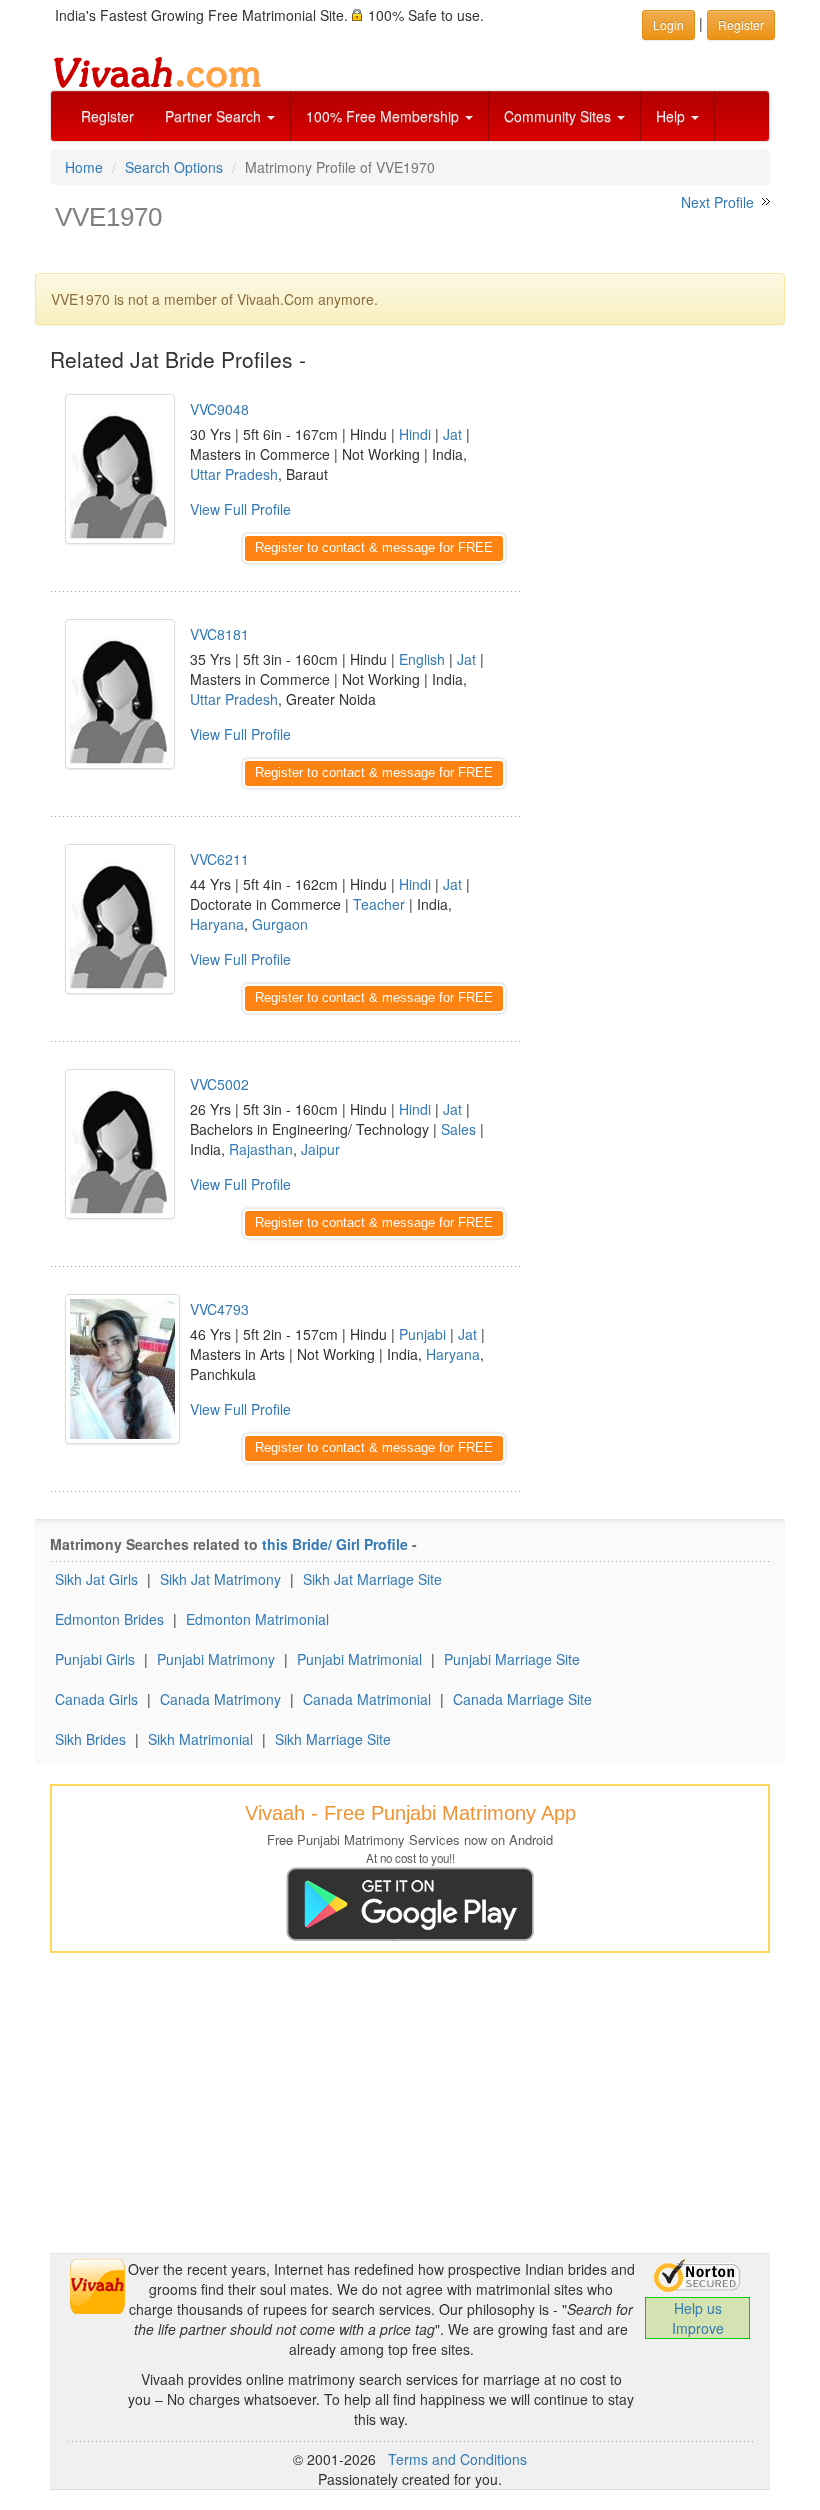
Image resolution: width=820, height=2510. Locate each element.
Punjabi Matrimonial (359, 1659)
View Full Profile (240, 509)
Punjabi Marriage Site (512, 1659)
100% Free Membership (384, 116)
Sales (458, 1129)
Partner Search (215, 116)
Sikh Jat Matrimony (220, 1579)
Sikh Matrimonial (200, 1739)
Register (107, 116)
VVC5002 (219, 1084)
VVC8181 (219, 634)
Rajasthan (261, 1149)
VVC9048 (219, 409)
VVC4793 (219, 1309)
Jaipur (320, 1149)
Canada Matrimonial (367, 1699)
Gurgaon (280, 924)
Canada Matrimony (220, 1699)
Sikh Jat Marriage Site (372, 1579)
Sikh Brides (90, 1739)
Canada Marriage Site (522, 1699)
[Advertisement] (660, 475)
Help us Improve (698, 2318)
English (422, 659)
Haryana (217, 924)
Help (672, 116)
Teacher (379, 904)
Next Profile (717, 202)
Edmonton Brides (109, 1619)
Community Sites (559, 116)
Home (84, 167)
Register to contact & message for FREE (374, 547)
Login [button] (668, 24)
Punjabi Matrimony (216, 1659)
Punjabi (422, 1334)
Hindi (415, 434)
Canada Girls (96, 1699)
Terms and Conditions (457, 2459)
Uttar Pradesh (234, 474)
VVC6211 (219, 859)
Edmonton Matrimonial (257, 1619)
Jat (452, 434)
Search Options (174, 167)
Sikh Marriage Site (333, 1739)
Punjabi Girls (95, 1659)
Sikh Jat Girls (96, 1579)
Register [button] (741, 24)
